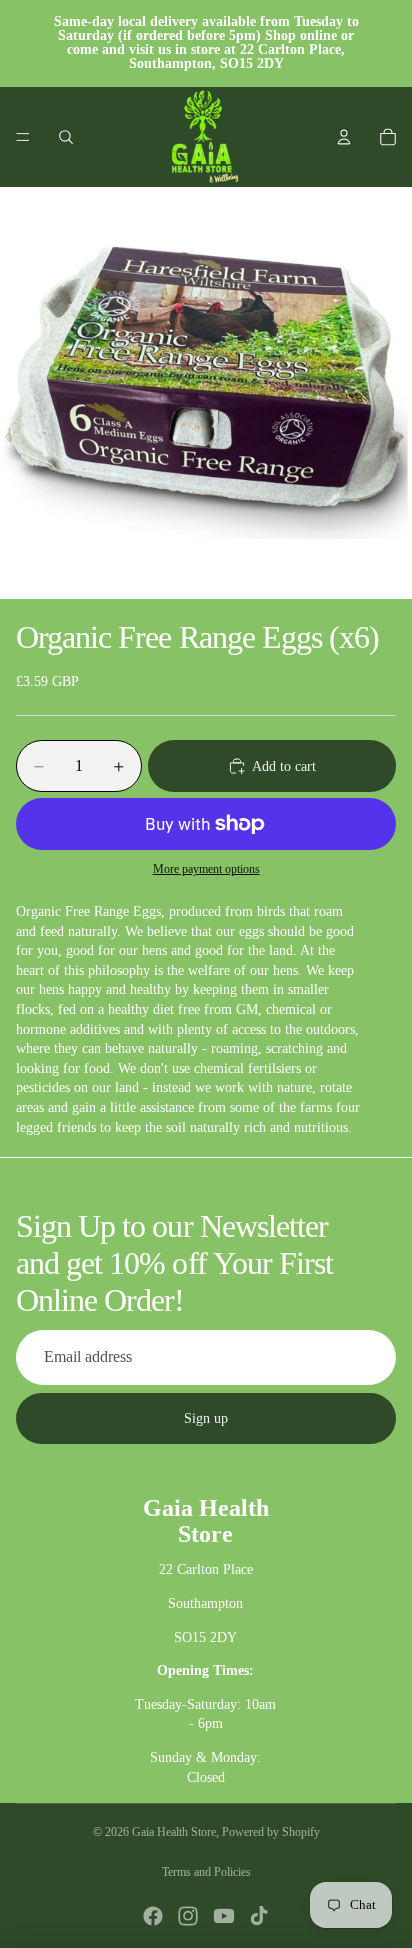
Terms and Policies (206, 1872)
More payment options (206, 869)
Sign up (206, 1418)
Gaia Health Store (174, 1832)
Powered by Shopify (271, 1832)
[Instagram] (188, 1916)
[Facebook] (153, 1916)
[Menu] (23, 137)
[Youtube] (224, 1916)
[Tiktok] (259, 1916)
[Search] (66, 137)
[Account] (344, 137)
